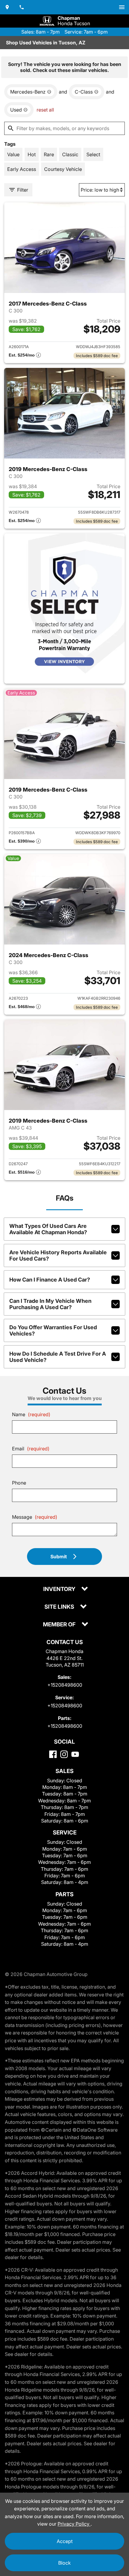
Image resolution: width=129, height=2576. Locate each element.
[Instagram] (64, 1754)
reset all (45, 110)
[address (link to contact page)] (7, 7)
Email (31, 1449)
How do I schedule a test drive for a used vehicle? (58, 1357)
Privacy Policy (74, 2524)
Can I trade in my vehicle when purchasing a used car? (50, 1304)
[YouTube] (75, 1754)
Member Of (60, 1625)
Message (35, 1517)
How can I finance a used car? (50, 1280)
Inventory (60, 1589)
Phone (19, 1483)
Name (31, 1414)
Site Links (60, 1607)
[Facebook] (53, 1754)
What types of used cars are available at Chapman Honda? (48, 1229)
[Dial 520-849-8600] (22, 7)
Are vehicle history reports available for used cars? (58, 1255)
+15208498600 (65, 1685)
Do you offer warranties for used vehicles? (53, 1330)
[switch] (122, 7)
